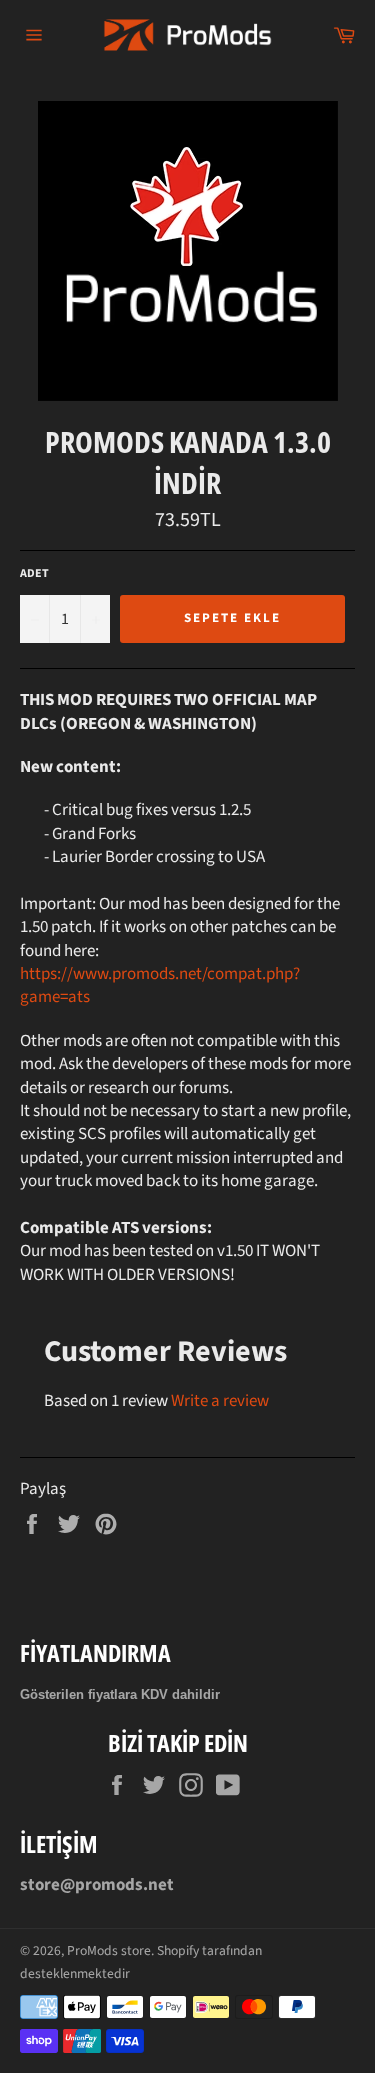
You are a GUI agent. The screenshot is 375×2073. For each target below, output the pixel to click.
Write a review (220, 1401)
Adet (34, 574)
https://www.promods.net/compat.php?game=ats (160, 985)
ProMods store (109, 1950)
